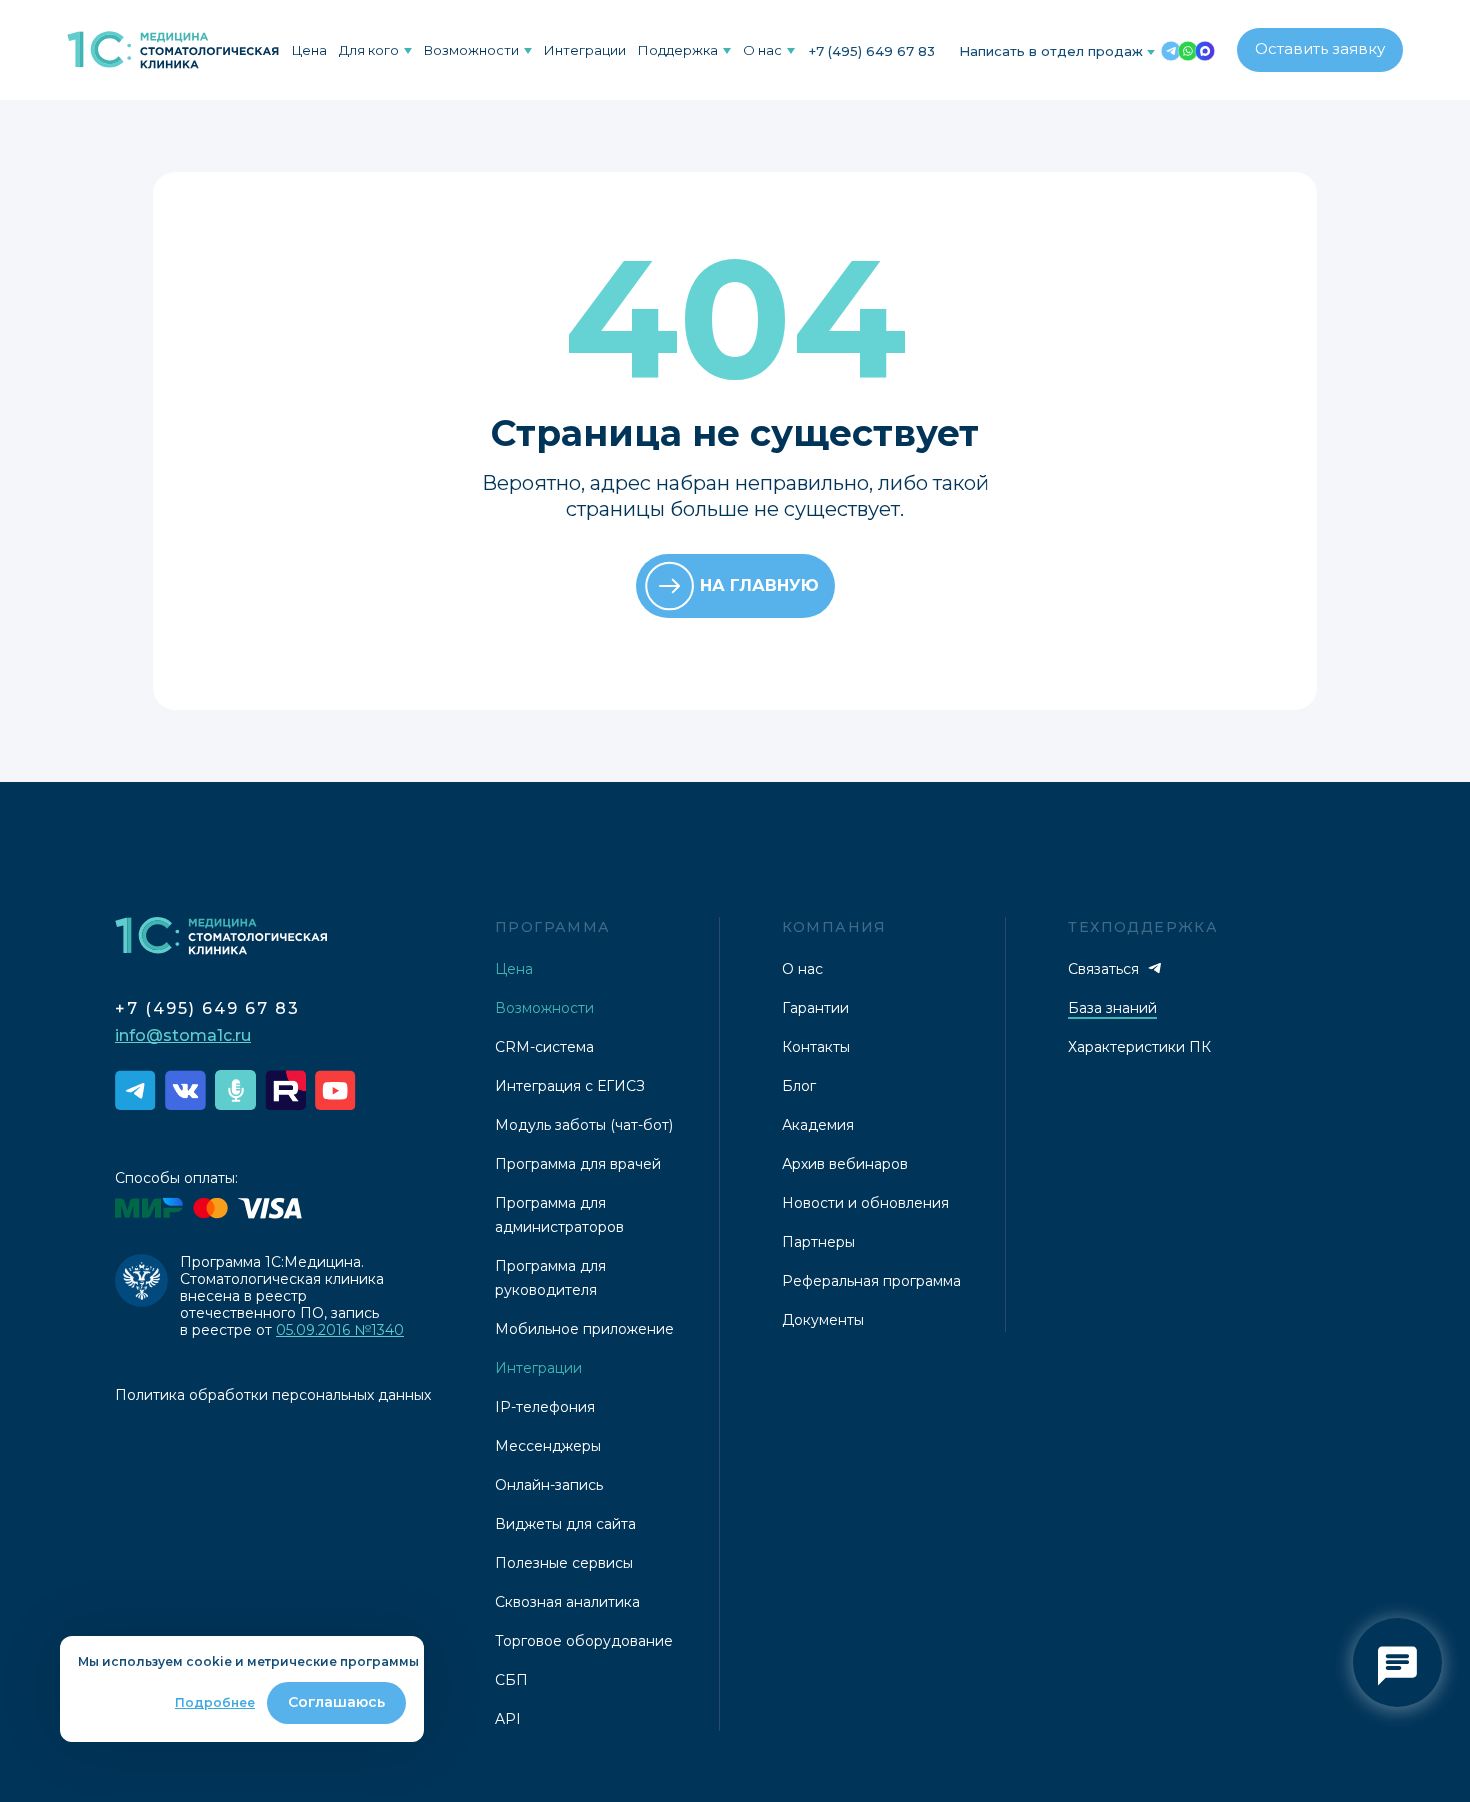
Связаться (1105, 969)
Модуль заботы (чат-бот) (584, 1125)
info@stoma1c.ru (183, 1035)
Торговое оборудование (584, 1641)
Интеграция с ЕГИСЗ (570, 1086)
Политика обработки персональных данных (273, 1395)
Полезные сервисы (564, 1563)
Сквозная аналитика (567, 1602)
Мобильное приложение (584, 1329)
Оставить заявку (1320, 48)
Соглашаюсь (336, 1702)
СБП (511, 1680)
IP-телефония (545, 1407)
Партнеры (818, 1242)
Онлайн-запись (549, 1485)
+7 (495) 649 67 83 (872, 51)
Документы (823, 1320)
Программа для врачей (578, 1164)
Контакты (816, 1047)
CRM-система (544, 1047)
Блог (799, 1086)
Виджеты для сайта (565, 1524)
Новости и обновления (865, 1203)
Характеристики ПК (1139, 1047)
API (508, 1719)
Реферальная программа (871, 1281)
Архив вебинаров (845, 1164)
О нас (762, 50)
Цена (309, 50)
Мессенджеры (548, 1446)
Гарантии (815, 1008)
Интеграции (585, 50)
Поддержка (678, 50)
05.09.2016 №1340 (340, 1330)
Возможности (471, 50)
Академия (818, 1125)
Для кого (369, 50)
